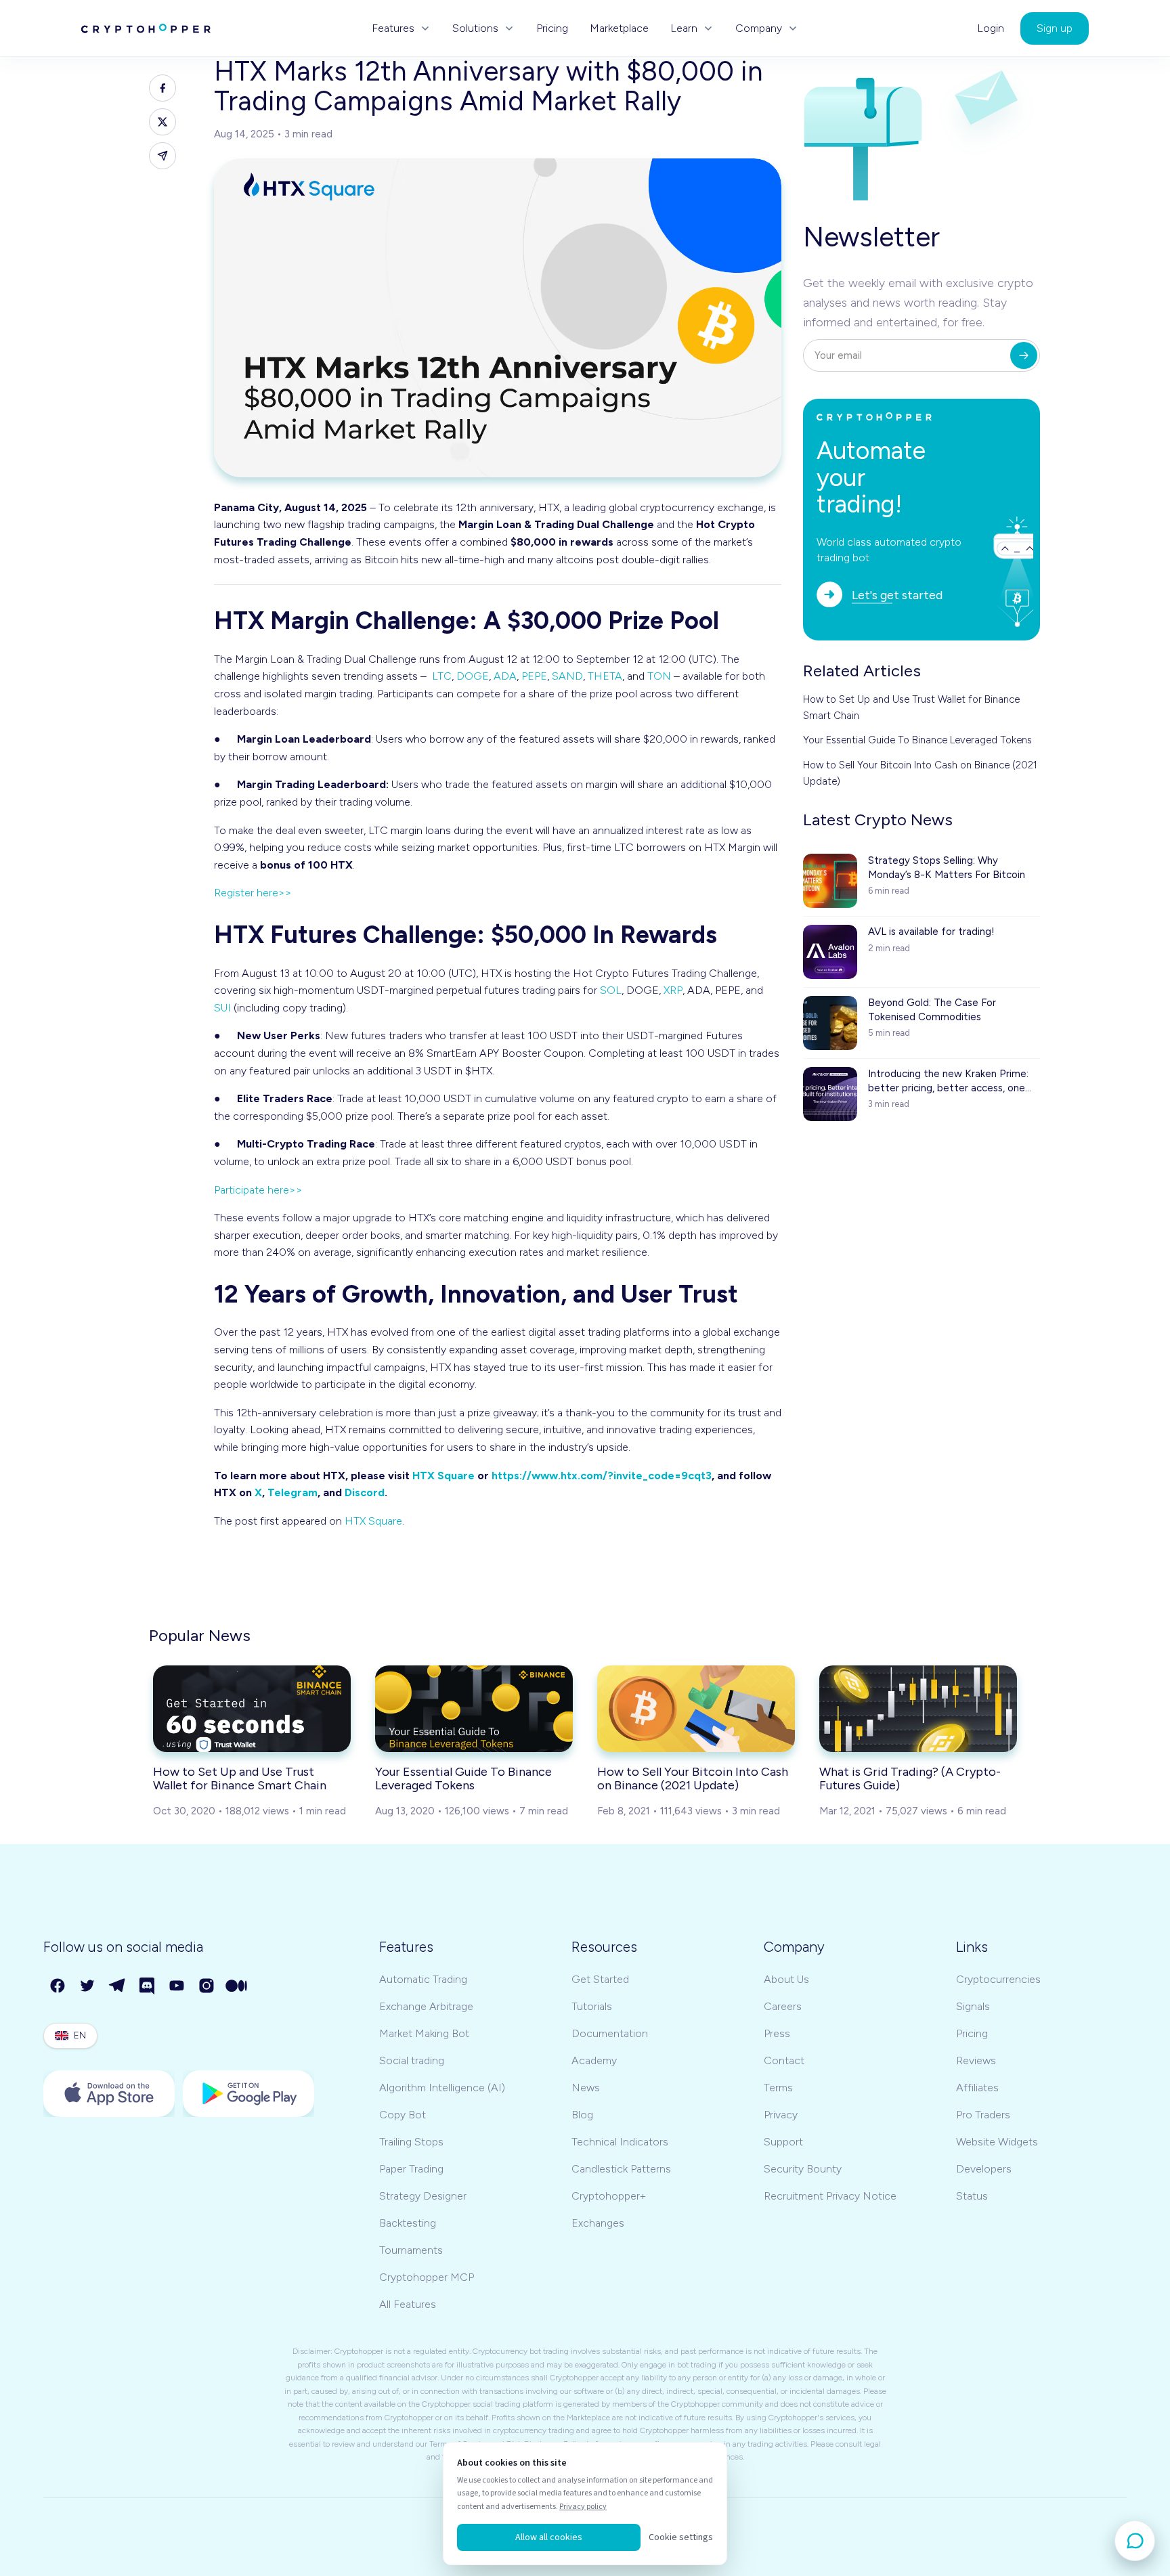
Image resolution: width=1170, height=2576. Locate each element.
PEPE (534, 676)
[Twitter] (88, 1986)
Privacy (781, 2115)
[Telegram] (118, 1986)
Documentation (610, 2033)
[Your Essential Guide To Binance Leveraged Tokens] (474, 1709)
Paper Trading (411, 2169)
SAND (567, 676)
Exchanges (598, 2223)
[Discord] (148, 1986)
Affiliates (977, 2088)
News (586, 2088)
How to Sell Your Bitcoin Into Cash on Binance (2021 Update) (920, 773)
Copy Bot (403, 2115)
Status (972, 2196)
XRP (673, 990)
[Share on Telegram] (162, 156)
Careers (783, 2006)
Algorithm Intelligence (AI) (442, 2088)
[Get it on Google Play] (248, 2094)
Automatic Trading (423, 1979)
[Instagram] (207, 1986)
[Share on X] (162, 122)
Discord (365, 1492)
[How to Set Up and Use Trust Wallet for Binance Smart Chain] (252, 1709)
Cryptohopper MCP (427, 2277)
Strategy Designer (423, 2196)
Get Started (600, 1979)
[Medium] (237, 1986)
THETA (605, 676)
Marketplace (619, 28)
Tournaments (411, 2250)
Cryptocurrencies (998, 1979)
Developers (984, 2169)
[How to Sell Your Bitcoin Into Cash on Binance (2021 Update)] (696, 1709)
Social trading (412, 2060)
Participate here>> (258, 1190)
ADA (505, 676)
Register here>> (253, 893)
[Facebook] (58, 1986)
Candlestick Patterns (621, 2169)
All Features (408, 2304)
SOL (611, 990)
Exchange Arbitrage (426, 2006)
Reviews (976, 2060)
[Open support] (1135, 2541)
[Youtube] (177, 1986)
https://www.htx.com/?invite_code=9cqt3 (602, 1476)
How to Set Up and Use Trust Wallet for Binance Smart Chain (911, 707)
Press (777, 2033)
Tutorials (592, 2006)
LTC (442, 676)
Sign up (1055, 28)
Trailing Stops (411, 2142)
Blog (582, 2115)
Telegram (292, 1492)
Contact (784, 2060)
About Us (786, 1979)
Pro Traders (983, 2115)
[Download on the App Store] (109, 2094)
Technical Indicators (620, 2142)
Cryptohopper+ (609, 2196)
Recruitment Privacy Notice (830, 2196)
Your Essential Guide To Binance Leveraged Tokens (917, 740)
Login (991, 28)
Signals (973, 2006)
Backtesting (408, 2223)
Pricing (552, 28)
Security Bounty (803, 2169)
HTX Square (443, 1476)
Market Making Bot (424, 2033)
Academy (594, 2060)
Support (783, 2142)
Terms (778, 2088)
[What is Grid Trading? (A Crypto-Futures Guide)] (918, 1709)
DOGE (473, 676)
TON (659, 676)
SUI (222, 1008)
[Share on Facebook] (162, 88)
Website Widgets (997, 2142)
